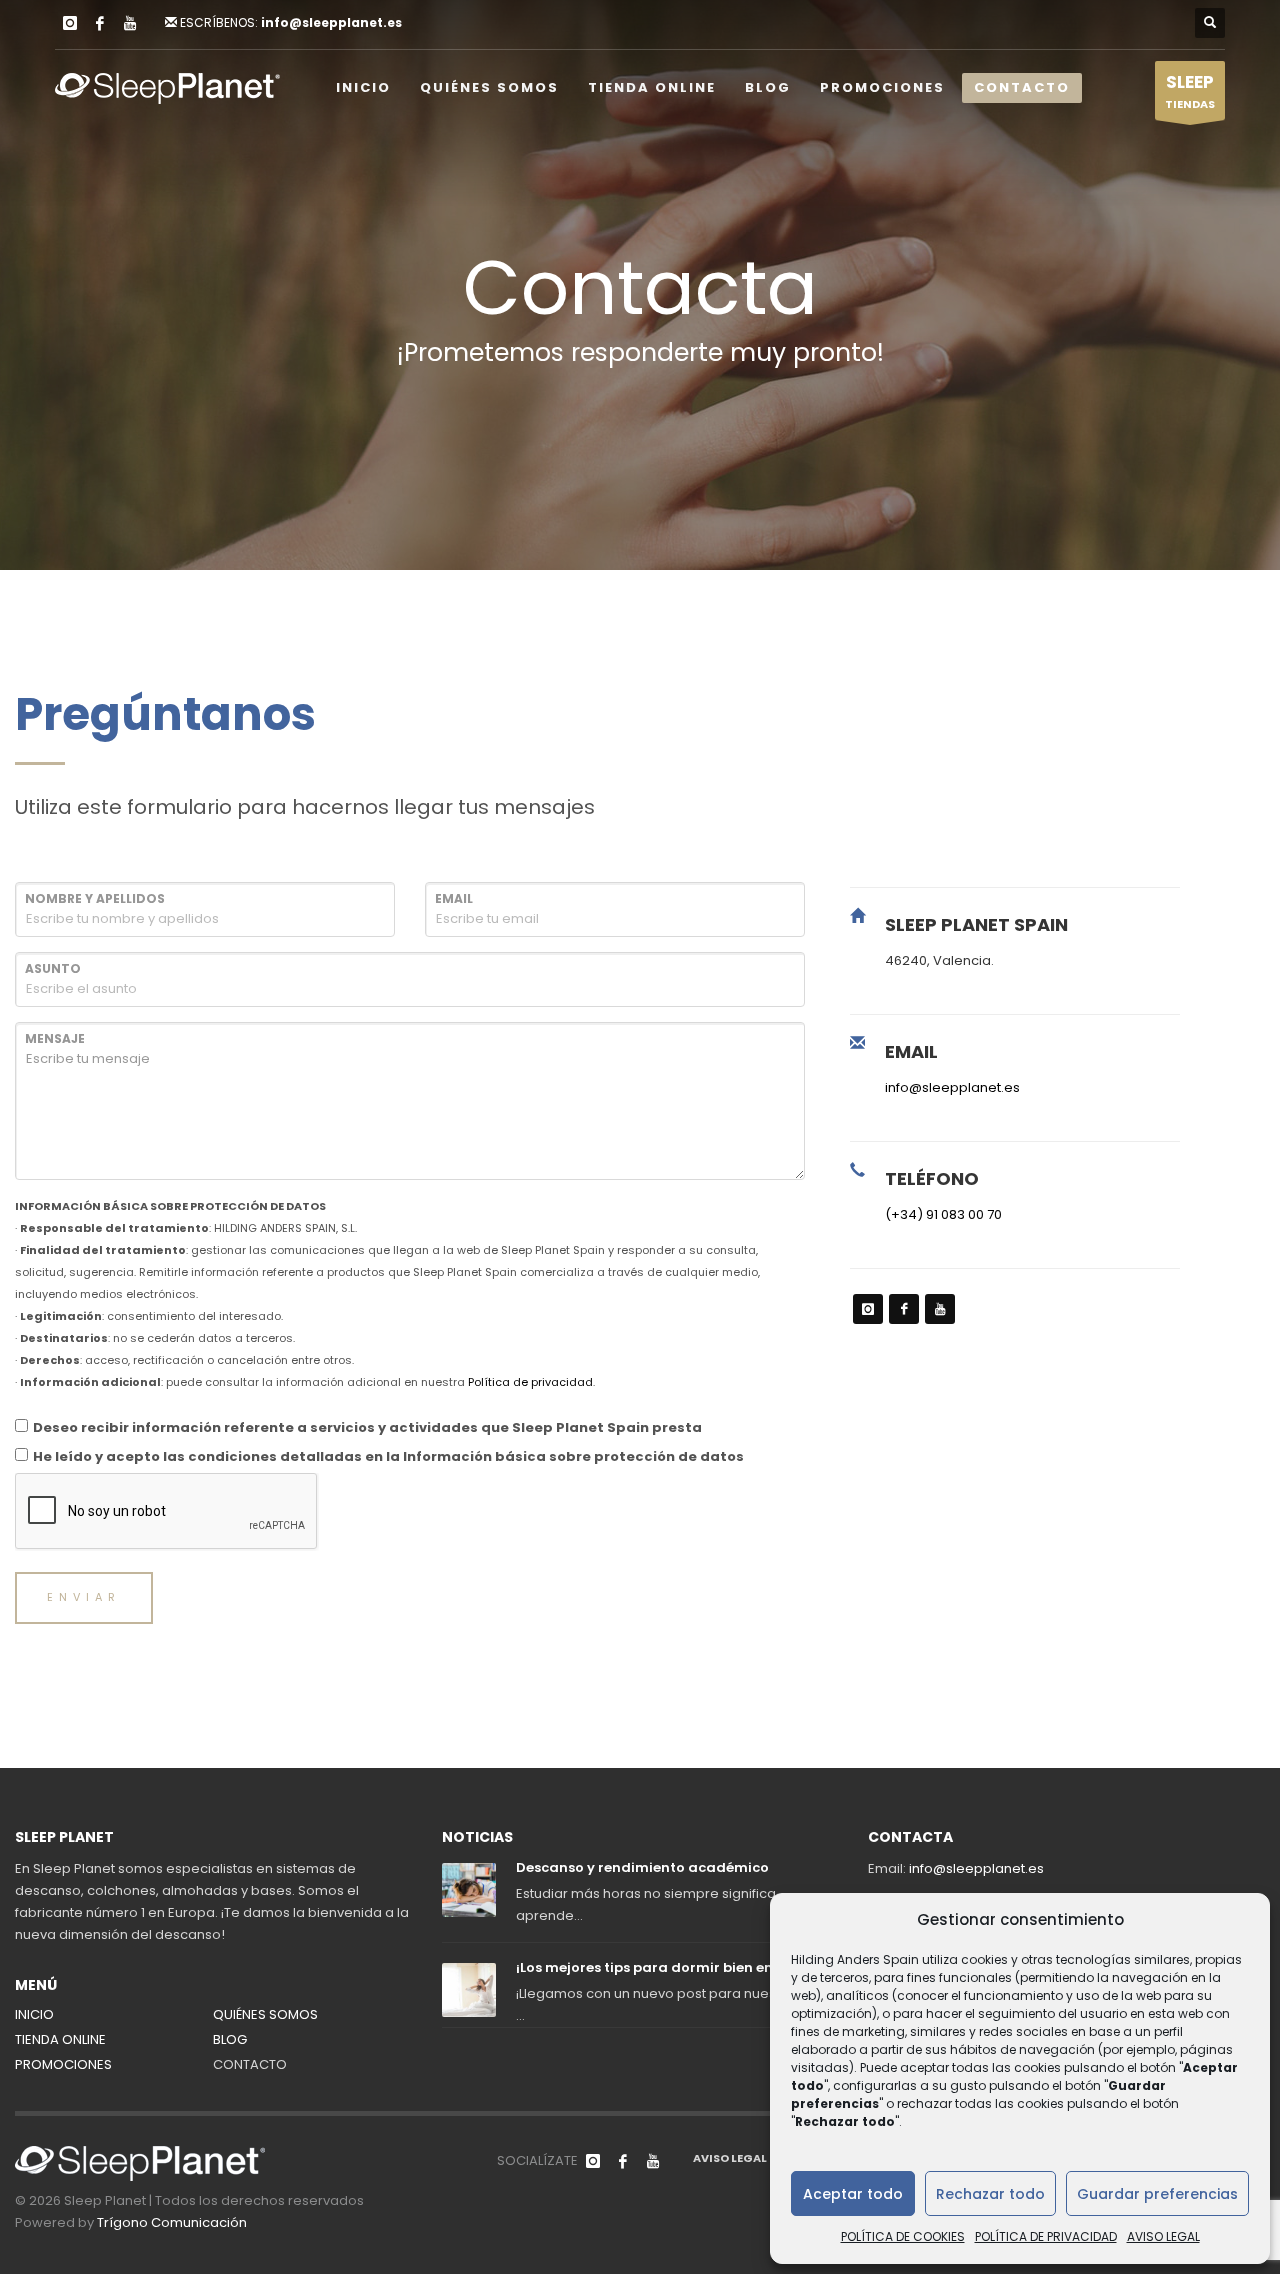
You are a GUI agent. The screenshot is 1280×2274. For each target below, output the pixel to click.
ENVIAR (84, 1597)
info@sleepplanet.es (331, 22)
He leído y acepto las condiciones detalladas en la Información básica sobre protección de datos (388, 1456)
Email (454, 898)
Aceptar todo (853, 2194)
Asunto (53, 968)
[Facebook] (100, 23)
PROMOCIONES (63, 2064)
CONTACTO (250, 2064)
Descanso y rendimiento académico (642, 1867)
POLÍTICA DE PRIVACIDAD (1046, 2236)
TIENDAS (1190, 91)
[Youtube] (130, 23)
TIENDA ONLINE (60, 2039)
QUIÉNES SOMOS (265, 2014)
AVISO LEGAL (1163, 2236)
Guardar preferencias (1157, 2194)
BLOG (230, 2039)
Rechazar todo (990, 2194)
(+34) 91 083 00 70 (943, 1214)
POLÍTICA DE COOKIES (903, 2236)
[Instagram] (70, 23)
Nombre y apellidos (95, 898)
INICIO (34, 2014)
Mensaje (55, 1038)
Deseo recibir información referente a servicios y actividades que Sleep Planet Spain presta (367, 1427)
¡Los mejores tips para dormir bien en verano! (673, 1967)
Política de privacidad (530, 1382)
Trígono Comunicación (172, 2222)
